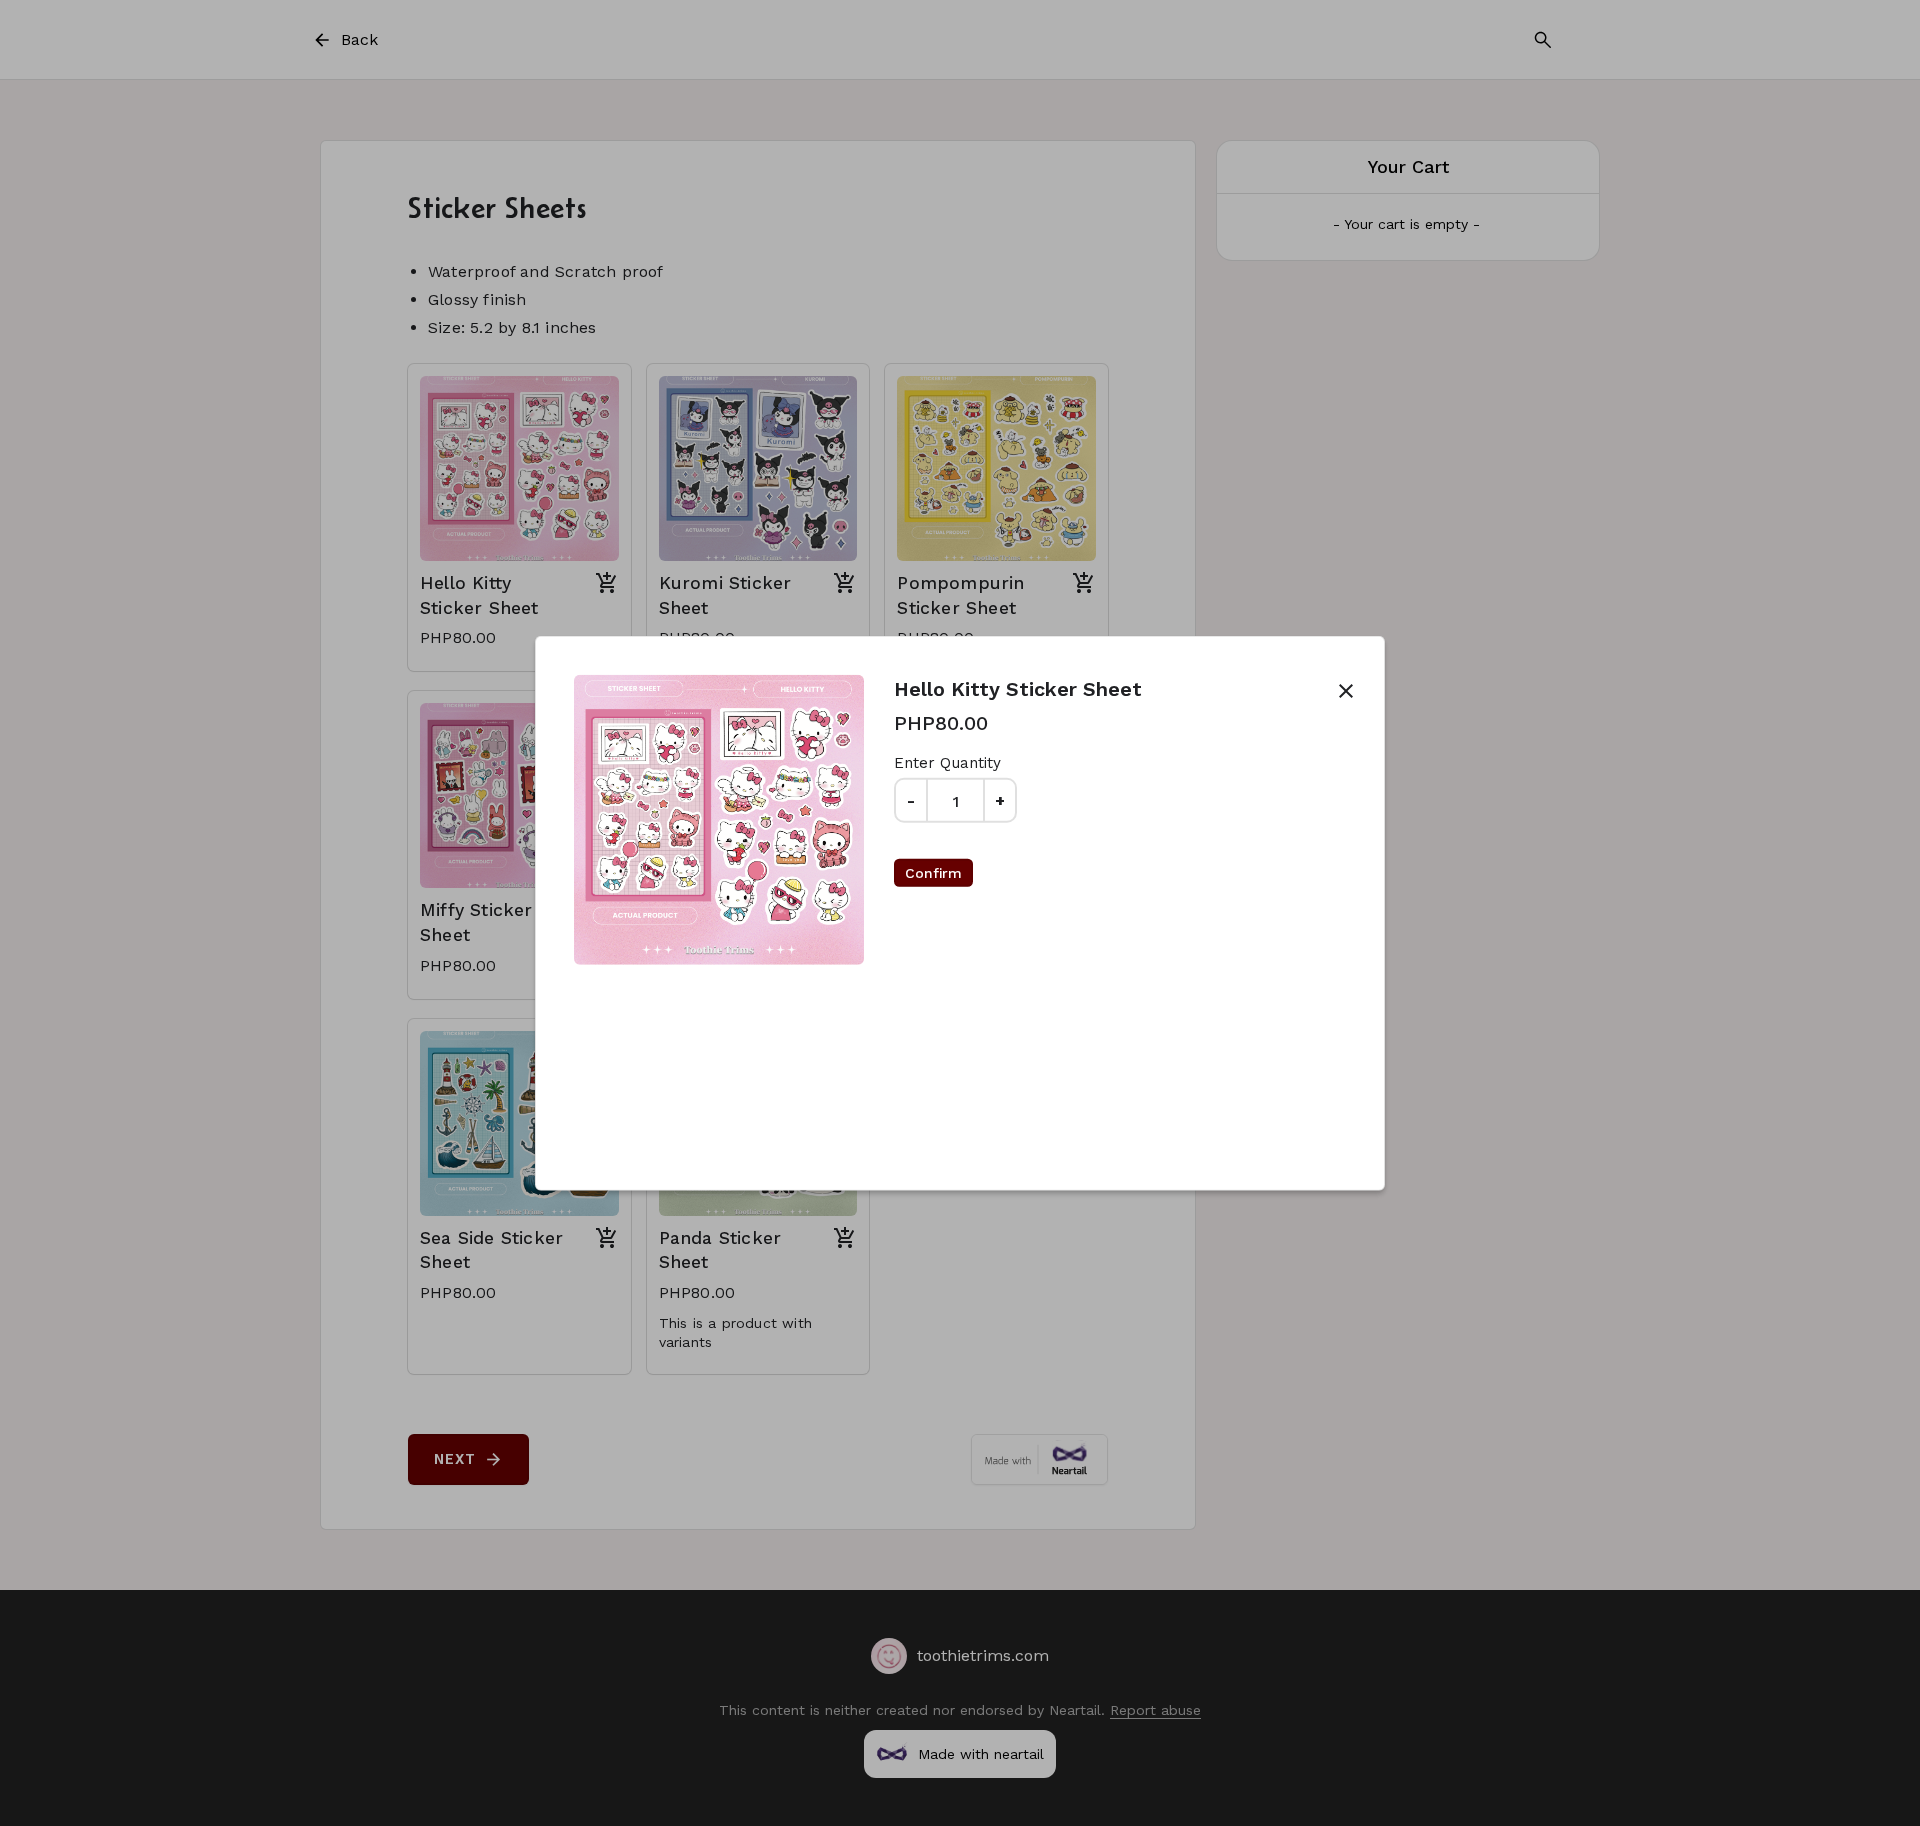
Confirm (933, 873)
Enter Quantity (947, 763)
